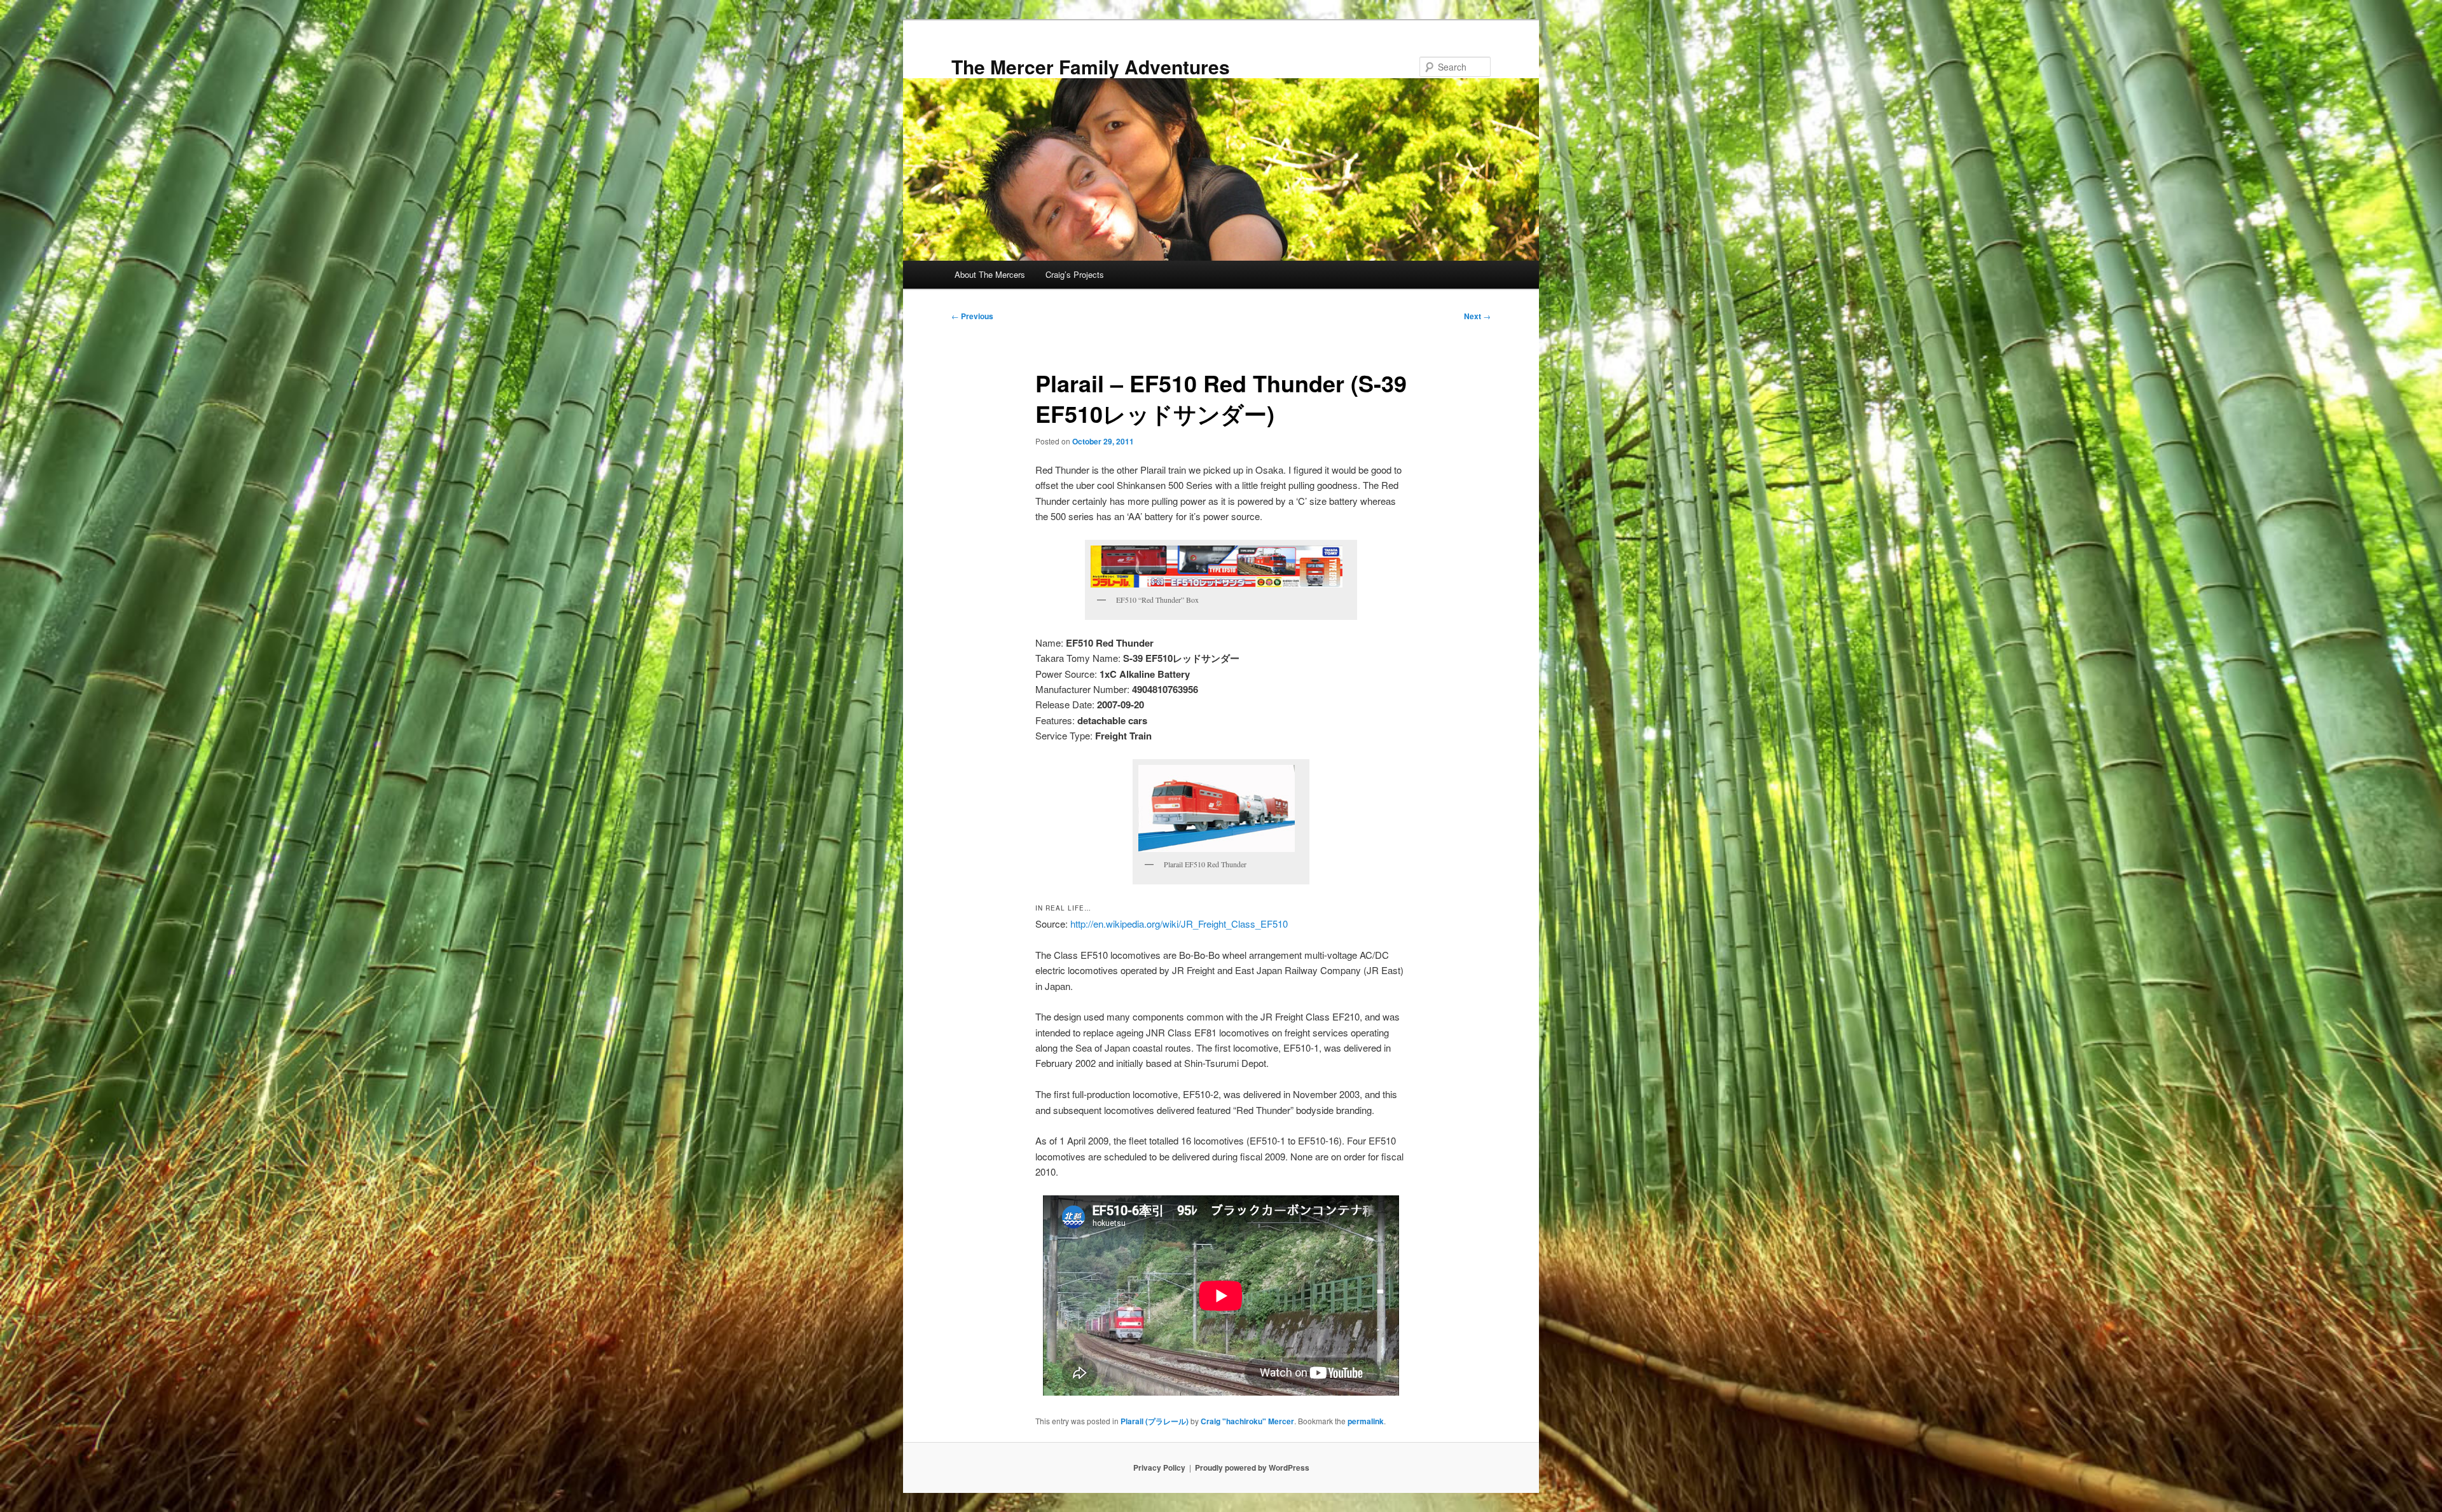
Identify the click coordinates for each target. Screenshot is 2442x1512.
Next (1477, 316)
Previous (972, 316)
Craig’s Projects (1075, 274)
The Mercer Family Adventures (1091, 66)
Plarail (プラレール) (1155, 1421)
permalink (1366, 1421)
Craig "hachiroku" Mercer (1247, 1421)
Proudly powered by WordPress (1252, 1467)
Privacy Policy (1159, 1467)
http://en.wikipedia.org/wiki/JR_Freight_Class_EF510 (1179, 924)
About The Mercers (990, 274)
